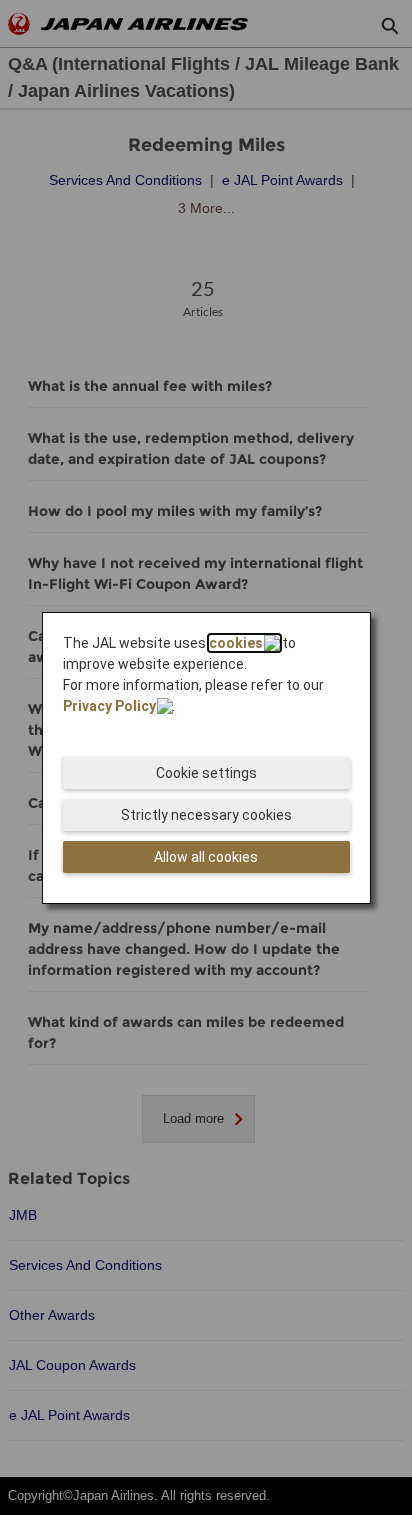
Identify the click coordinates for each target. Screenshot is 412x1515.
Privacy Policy (109, 706)
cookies (236, 643)
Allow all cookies (206, 857)
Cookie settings (206, 773)
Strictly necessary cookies (206, 815)
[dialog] (207, 758)
